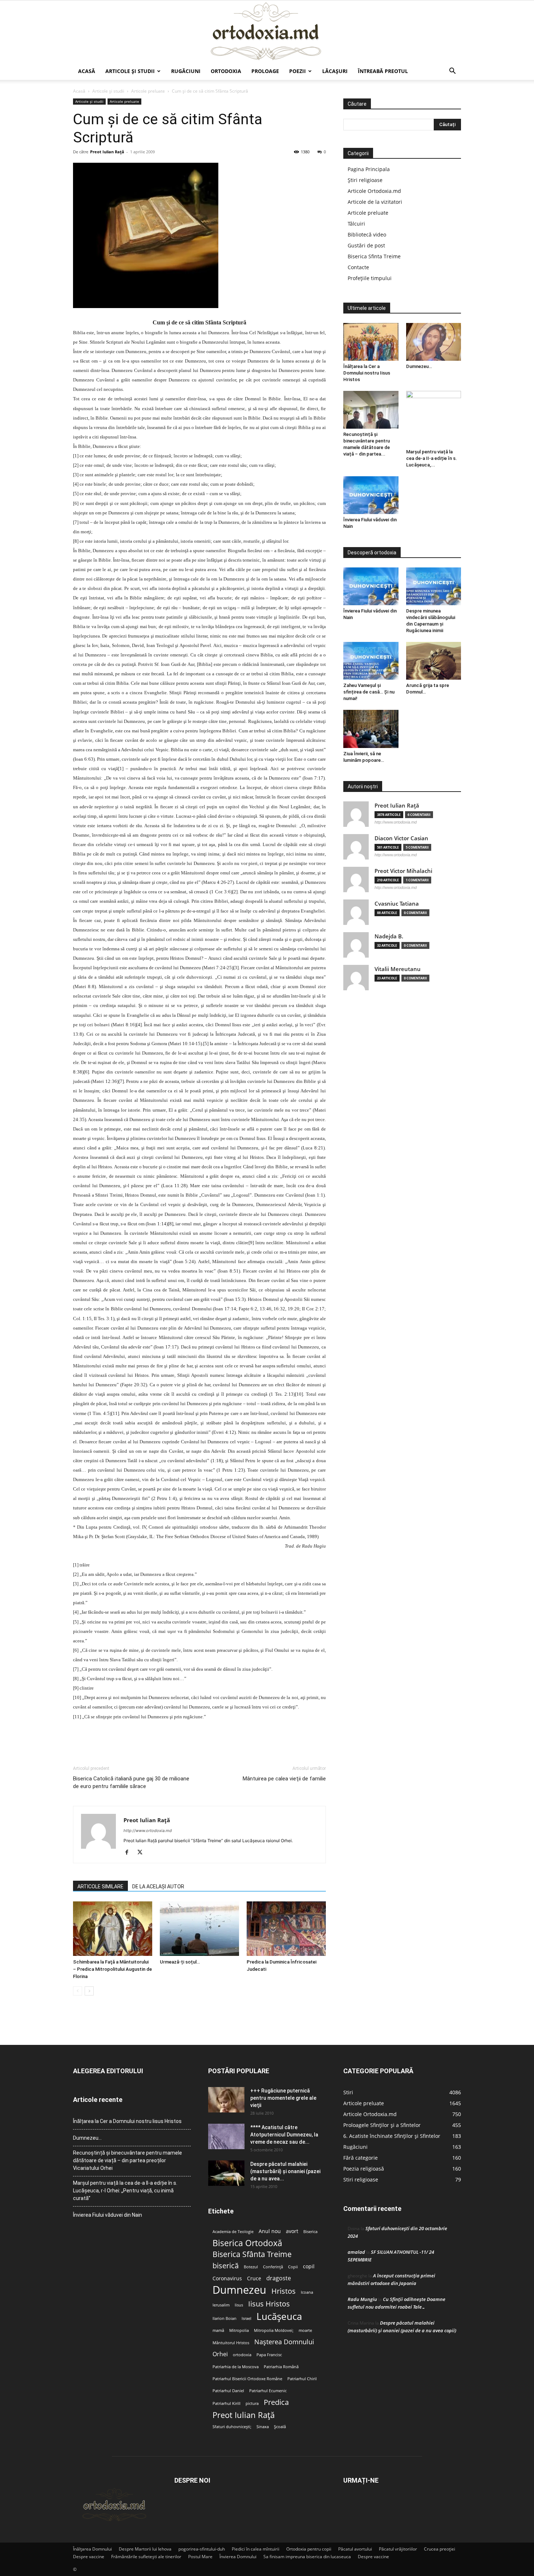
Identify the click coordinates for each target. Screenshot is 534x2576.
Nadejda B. (389, 936)
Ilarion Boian (224, 2318)
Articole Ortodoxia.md (374, 191)
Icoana (307, 2292)
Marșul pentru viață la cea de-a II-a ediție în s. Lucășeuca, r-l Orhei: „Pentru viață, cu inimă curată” (125, 2191)
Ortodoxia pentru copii (309, 2549)
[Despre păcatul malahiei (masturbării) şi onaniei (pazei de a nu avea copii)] (226, 2173)
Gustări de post (366, 245)
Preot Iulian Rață (244, 2415)
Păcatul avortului (355, 2549)
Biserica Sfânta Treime (252, 2254)
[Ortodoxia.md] (267, 32)
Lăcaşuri (335, 71)
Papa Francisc (269, 2355)
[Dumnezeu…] (434, 342)
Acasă (87, 71)
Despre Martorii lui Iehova (145, 2549)
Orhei (220, 2354)
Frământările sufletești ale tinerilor (146, 2557)
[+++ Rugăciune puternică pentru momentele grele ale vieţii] (226, 2100)
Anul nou (270, 2231)
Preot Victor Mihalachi (403, 871)
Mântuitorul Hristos (231, 2343)
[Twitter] (143, 1853)
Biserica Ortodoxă (247, 2243)
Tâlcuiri (356, 224)
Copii (293, 2267)
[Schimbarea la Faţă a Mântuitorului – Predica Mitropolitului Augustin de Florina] (113, 1929)
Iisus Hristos (269, 2304)
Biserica (310, 2232)
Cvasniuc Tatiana (397, 904)
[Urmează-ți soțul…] (199, 1929)
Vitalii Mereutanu (398, 969)
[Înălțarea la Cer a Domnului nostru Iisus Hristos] (371, 342)
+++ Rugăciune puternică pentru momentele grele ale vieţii (283, 2098)
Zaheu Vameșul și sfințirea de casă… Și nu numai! (369, 692)
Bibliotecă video (367, 234)
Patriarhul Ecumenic (268, 2391)
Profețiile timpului (370, 278)
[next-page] (89, 1991)
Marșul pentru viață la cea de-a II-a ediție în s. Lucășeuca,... (432, 458)
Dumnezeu (239, 2290)
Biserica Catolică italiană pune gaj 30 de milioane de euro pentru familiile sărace (131, 1782)
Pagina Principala (369, 169)
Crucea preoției (440, 2549)
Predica (276, 2402)
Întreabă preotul (383, 71)
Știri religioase (365, 180)
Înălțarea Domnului (92, 2549)
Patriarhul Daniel (228, 2391)
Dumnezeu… (419, 366)
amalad (356, 2252)
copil (309, 2266)
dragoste (279, 2278)
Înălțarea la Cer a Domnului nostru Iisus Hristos (367, 373)
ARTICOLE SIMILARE (100, 1886)
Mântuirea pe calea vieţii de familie (284, 1779)
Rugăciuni (186, 71)
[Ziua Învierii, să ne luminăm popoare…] (371, 729)
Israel (246, 2318)
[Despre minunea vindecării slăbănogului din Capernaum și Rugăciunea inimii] (434, 586)
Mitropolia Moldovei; (274, 2330)
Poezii (298, 71)
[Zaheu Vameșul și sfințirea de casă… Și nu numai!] (371, 661)
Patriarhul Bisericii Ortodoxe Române (247, 2379)
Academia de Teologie (233, 2232)
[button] (452, 72)
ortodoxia (242, 2355)
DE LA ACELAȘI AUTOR (158, 1886)
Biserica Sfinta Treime (374, 256)
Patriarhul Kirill (226, 2403)
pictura (252, 2403)
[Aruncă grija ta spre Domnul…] (434, 661)
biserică (226, 2266)
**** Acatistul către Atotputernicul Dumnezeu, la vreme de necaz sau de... (284, 2135)
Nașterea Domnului (284, 2342)
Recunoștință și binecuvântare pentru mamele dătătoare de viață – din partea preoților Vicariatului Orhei (128, 2160)
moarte (305, 2330)
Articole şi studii (130, 71)
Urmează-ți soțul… (180, 1962)
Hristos (284, 2291)
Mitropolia (239, 2330)
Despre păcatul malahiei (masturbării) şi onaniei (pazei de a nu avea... (285, 2171)
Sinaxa (263, 2427)
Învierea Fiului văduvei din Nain (108, 2215)
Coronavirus (227, 2278)
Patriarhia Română (281, 2367)
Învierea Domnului (238, 2557)
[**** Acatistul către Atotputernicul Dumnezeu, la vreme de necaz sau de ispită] (226, 2136)
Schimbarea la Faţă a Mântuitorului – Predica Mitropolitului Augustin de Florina (112, 1969)
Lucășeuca (279, 2316)
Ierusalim (221, 2305)
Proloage (265, 71)
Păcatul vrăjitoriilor (398, 2549)
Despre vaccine (89, 2557)
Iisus (239, 2305)
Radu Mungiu (362, 2299)
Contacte (358, 267)
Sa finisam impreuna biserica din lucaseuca (307, 2557)
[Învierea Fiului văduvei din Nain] (371, 495)
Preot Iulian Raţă (107, 152)
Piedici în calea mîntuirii (256, 2549)
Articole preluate (148, 91)
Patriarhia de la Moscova (236, 2367)
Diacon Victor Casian (401, 838)
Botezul (251, 2267)
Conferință (273, 2267)
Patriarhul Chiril (302, 2379)
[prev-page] (78, 1991)
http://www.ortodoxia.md (148, 1831)
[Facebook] (130, 1853)
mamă (218, 2330)
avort (292, 2231)
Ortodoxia (226, 71)
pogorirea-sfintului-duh (202, 2549)
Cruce (254, 2278)
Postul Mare (200, 2557)
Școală (280, 2427)
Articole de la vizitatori (375, 202)
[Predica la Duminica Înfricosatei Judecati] (286, 1929)
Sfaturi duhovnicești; (232, 2427)
